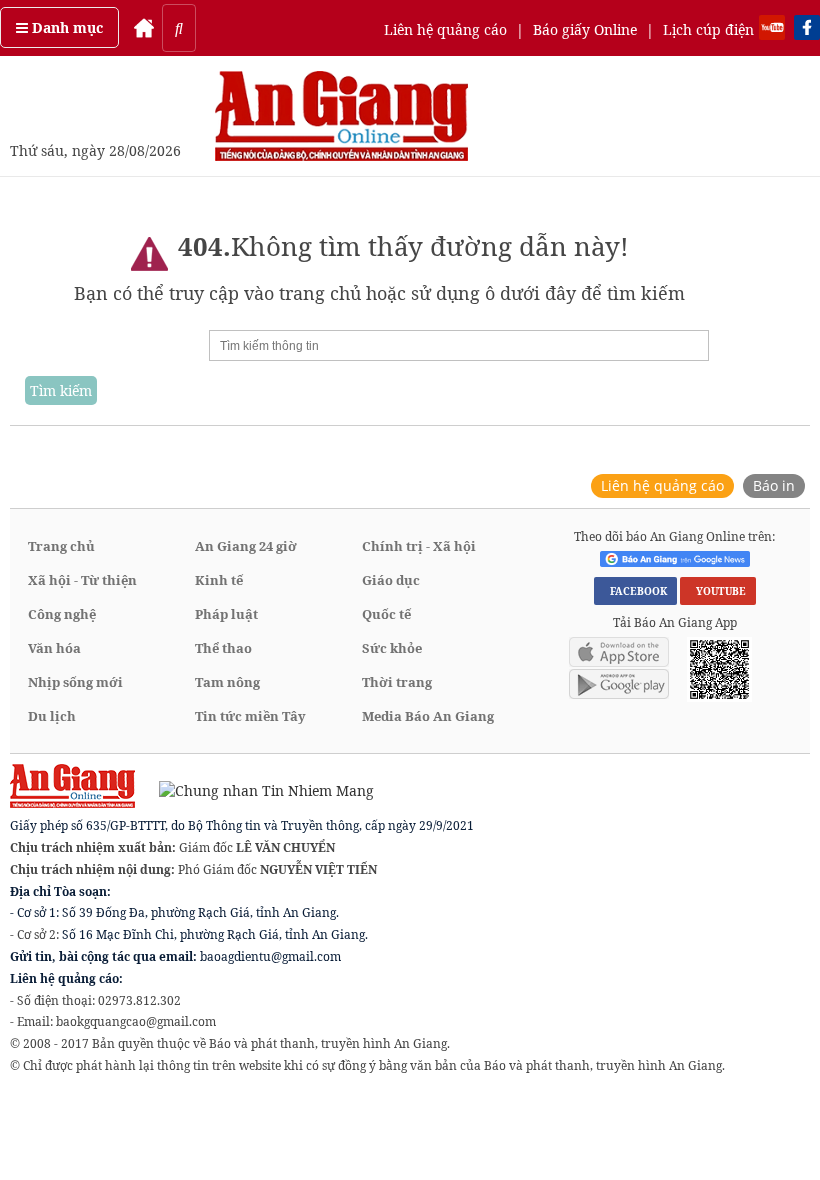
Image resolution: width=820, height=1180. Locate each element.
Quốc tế (386, 614)
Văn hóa (54, 648)
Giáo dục (391, 580)
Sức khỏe (392, 648)
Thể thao (223, 648)
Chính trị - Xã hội (419, 546)
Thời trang (397, 682)
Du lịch (52, 716)
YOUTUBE (718, 591)
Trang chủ (61, 546)
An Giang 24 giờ (246, 546)
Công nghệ (62, 614)
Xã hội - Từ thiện (82, 580)
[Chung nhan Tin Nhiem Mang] (256, 789)
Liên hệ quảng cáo (445, 29)
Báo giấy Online (585, 29)
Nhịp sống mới (75, 682)
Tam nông (227, 682)
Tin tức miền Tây (250, 716)
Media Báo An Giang (428, 716)
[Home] (144, 28)
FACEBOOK (635, 591)
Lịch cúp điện (708, 29)
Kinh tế (219, 580)
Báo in (774, 485)
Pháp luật (226, 614)
